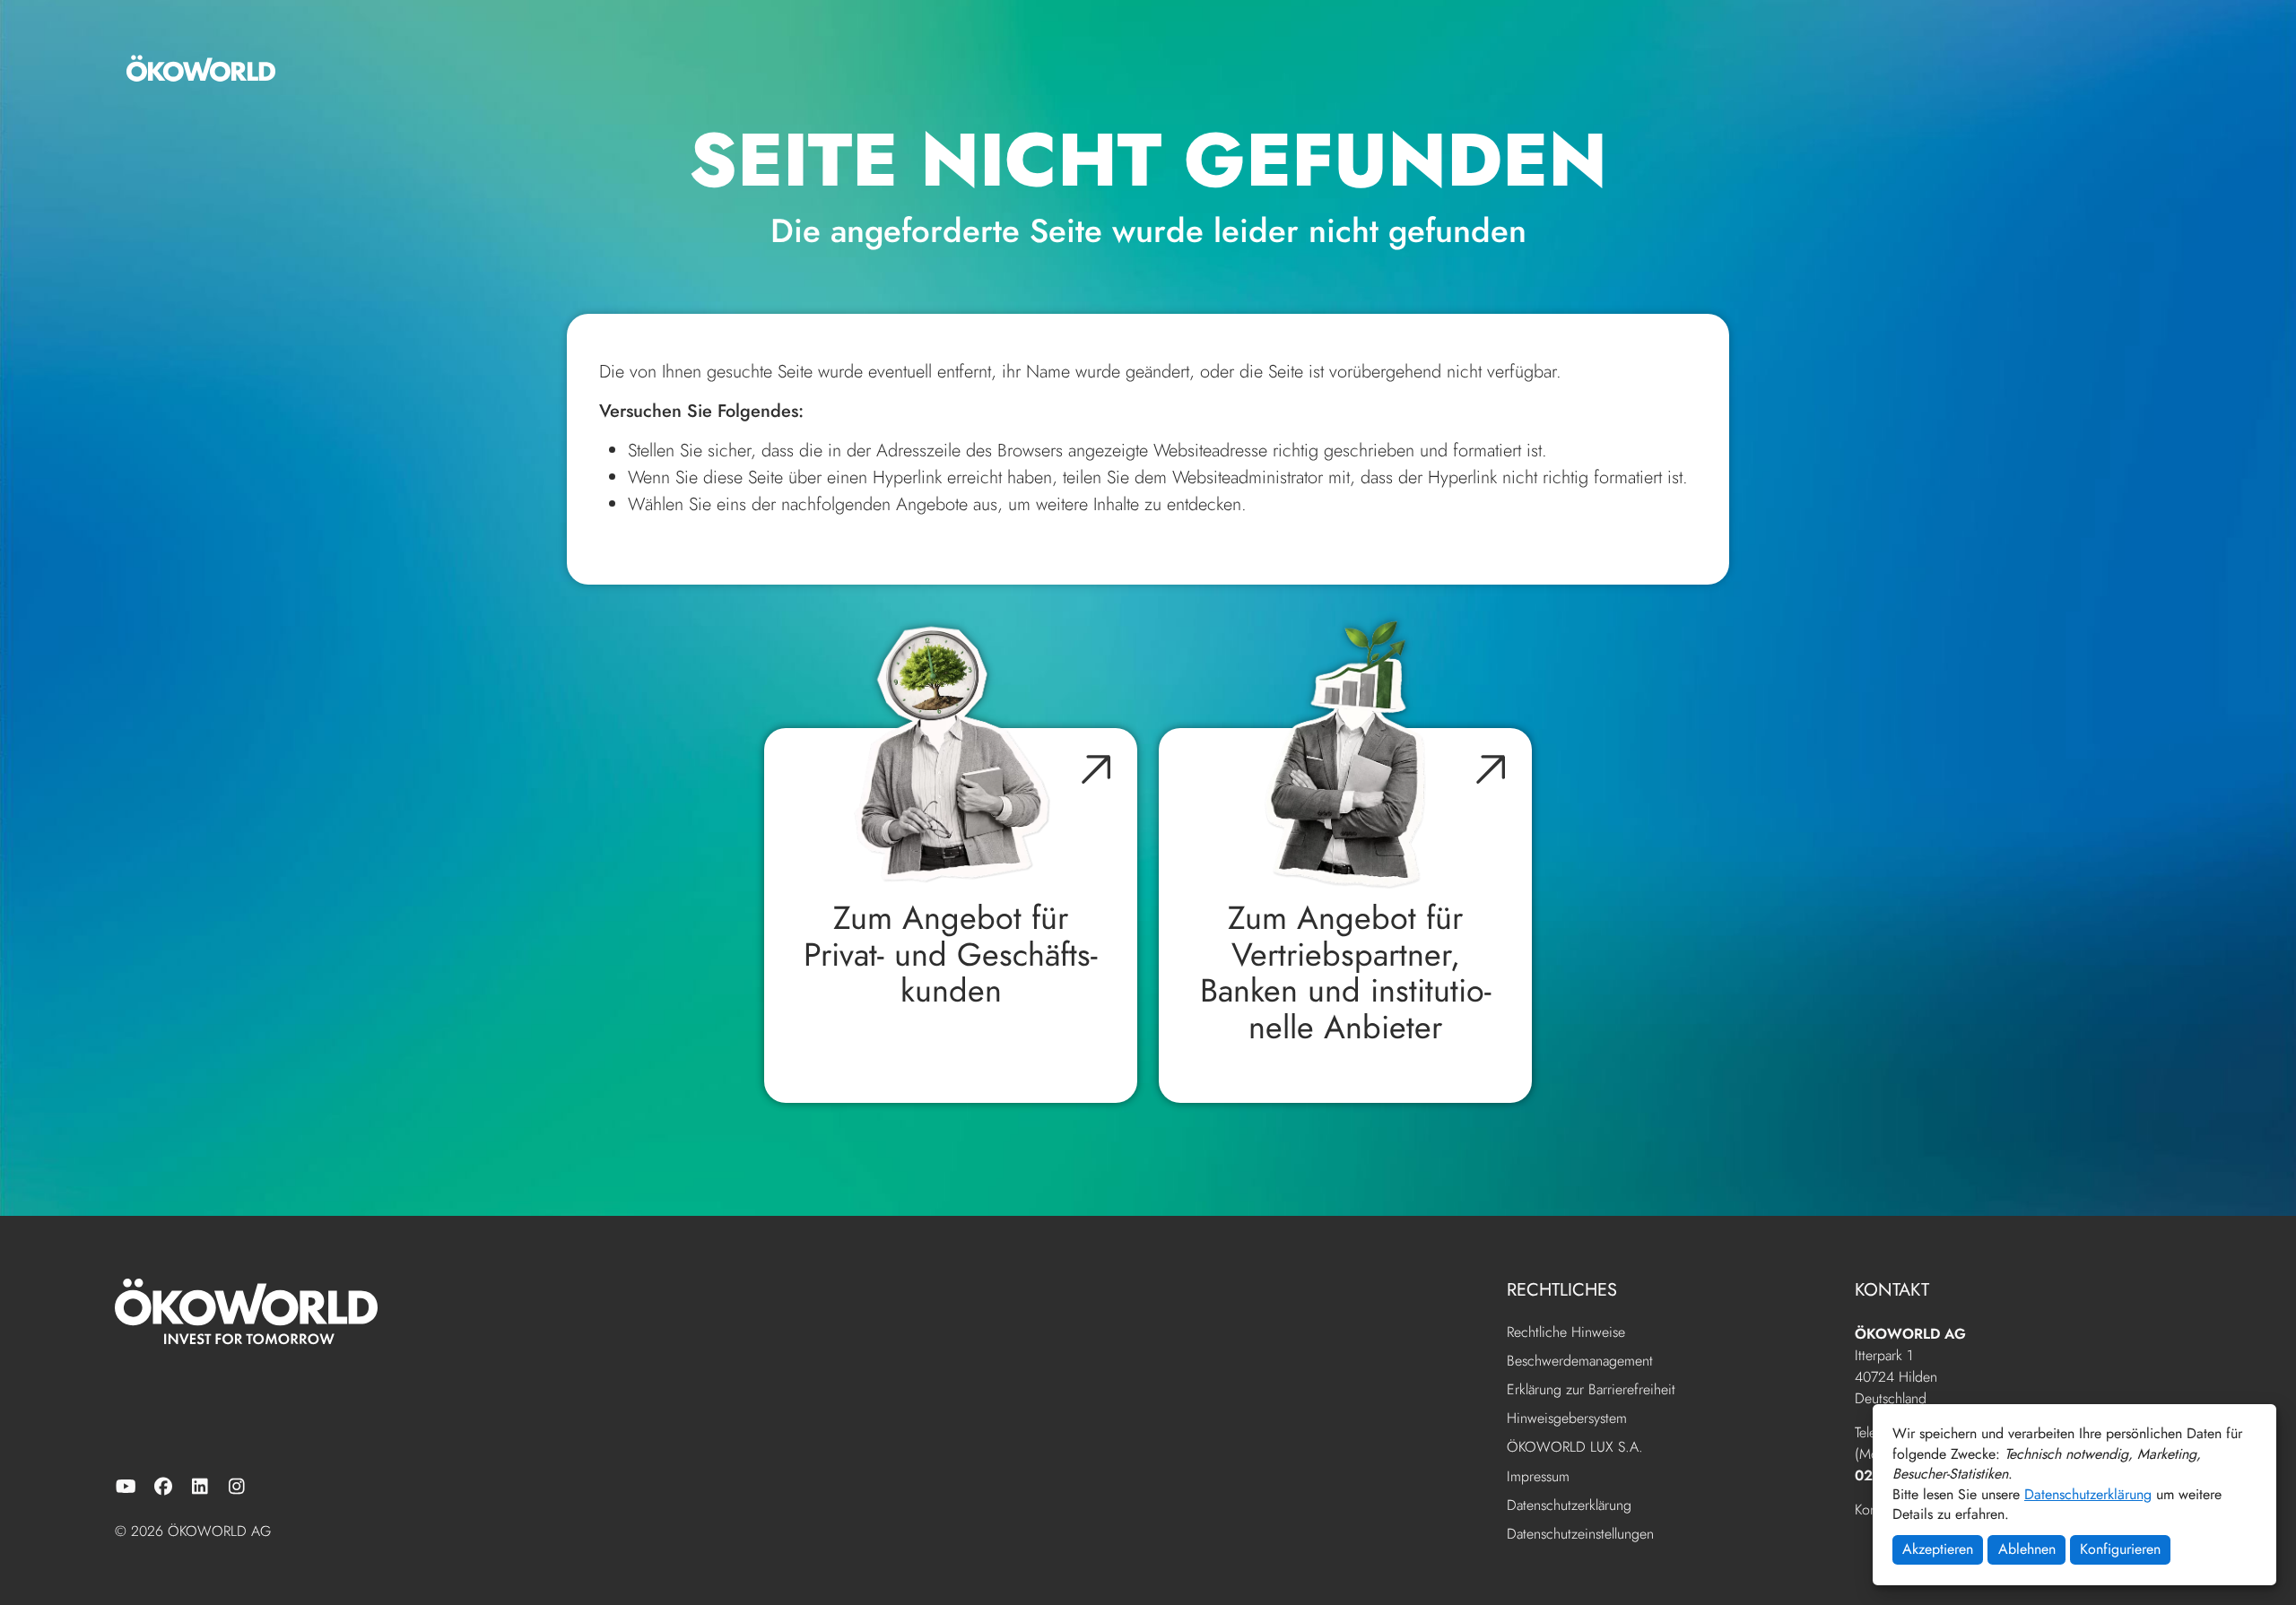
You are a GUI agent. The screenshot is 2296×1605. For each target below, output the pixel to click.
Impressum (1538, 1477)
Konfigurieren (2120, 1549)
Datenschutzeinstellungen (1580, 1534)
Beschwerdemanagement (1580, 1362)
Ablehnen (2027, 1549)
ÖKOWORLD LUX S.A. (1575, 1448)
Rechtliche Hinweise (1566, 1333)
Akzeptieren (1938, 1549)
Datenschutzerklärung (2088, 1494)
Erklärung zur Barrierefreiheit (1591, 1390)
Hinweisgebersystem (1567, 1419)
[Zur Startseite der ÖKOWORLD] (201, 68)
